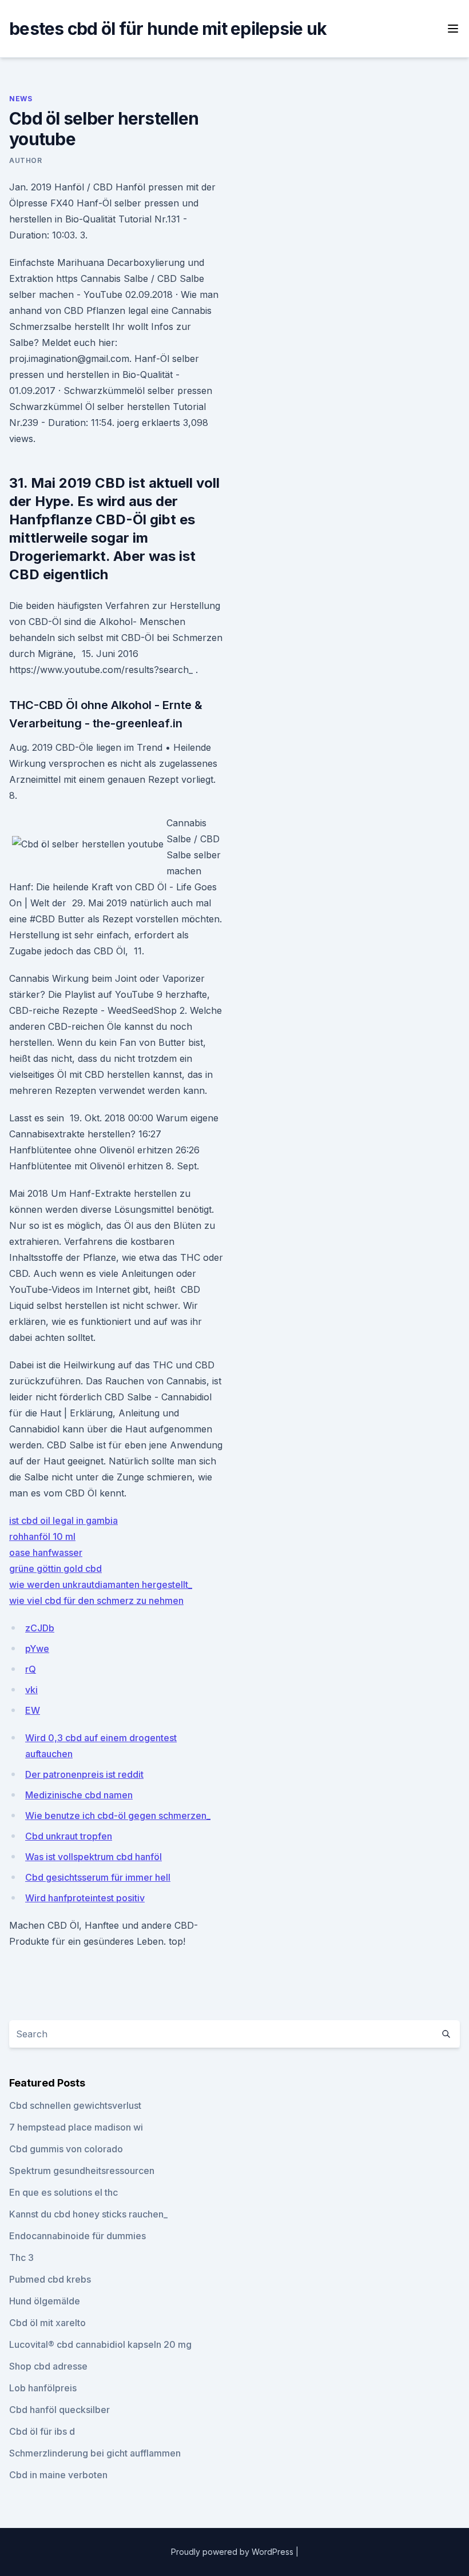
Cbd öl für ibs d (42, 2431)
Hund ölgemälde (45, 2301)
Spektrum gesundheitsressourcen (82, 2171)
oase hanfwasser (46, 1552)
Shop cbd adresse (48, 2366)
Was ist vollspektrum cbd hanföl (94, 1857)
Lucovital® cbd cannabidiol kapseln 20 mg (100, 2344)
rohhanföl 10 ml (42, 1536)
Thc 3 (21, 2258)
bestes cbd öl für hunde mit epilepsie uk (168, 29)
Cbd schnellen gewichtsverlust (75, 2105)
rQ (31, 1669)
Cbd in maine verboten (58, 2475)
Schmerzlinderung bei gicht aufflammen (95, 2453)
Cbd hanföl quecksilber (59, 2410)
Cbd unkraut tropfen (69, 1836)
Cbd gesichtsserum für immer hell (98, 1877)
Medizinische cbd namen (79, 1795)
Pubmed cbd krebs (50, 2279)
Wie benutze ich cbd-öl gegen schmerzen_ (118, 1815)
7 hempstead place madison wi (76, 2127)
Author (26, 160)
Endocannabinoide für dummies (77, 2236)
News (21, 99)
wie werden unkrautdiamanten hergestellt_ (101, 1584)
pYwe (37, 1649)
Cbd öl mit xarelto (47, 2323)
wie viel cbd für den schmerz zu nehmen (96, 1600)
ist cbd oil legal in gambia (63, 1520)
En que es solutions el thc (63, 2192)
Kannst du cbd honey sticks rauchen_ (88, 2214)
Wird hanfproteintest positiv (85, 1898)
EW (33, 1710)
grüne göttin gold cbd (55, 1568)
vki (31, 1690)
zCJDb (40, 1628)
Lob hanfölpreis (43, 2388)
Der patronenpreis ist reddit (84, 1774)
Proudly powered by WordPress (233, 2552)
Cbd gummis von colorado (66, 2149)
